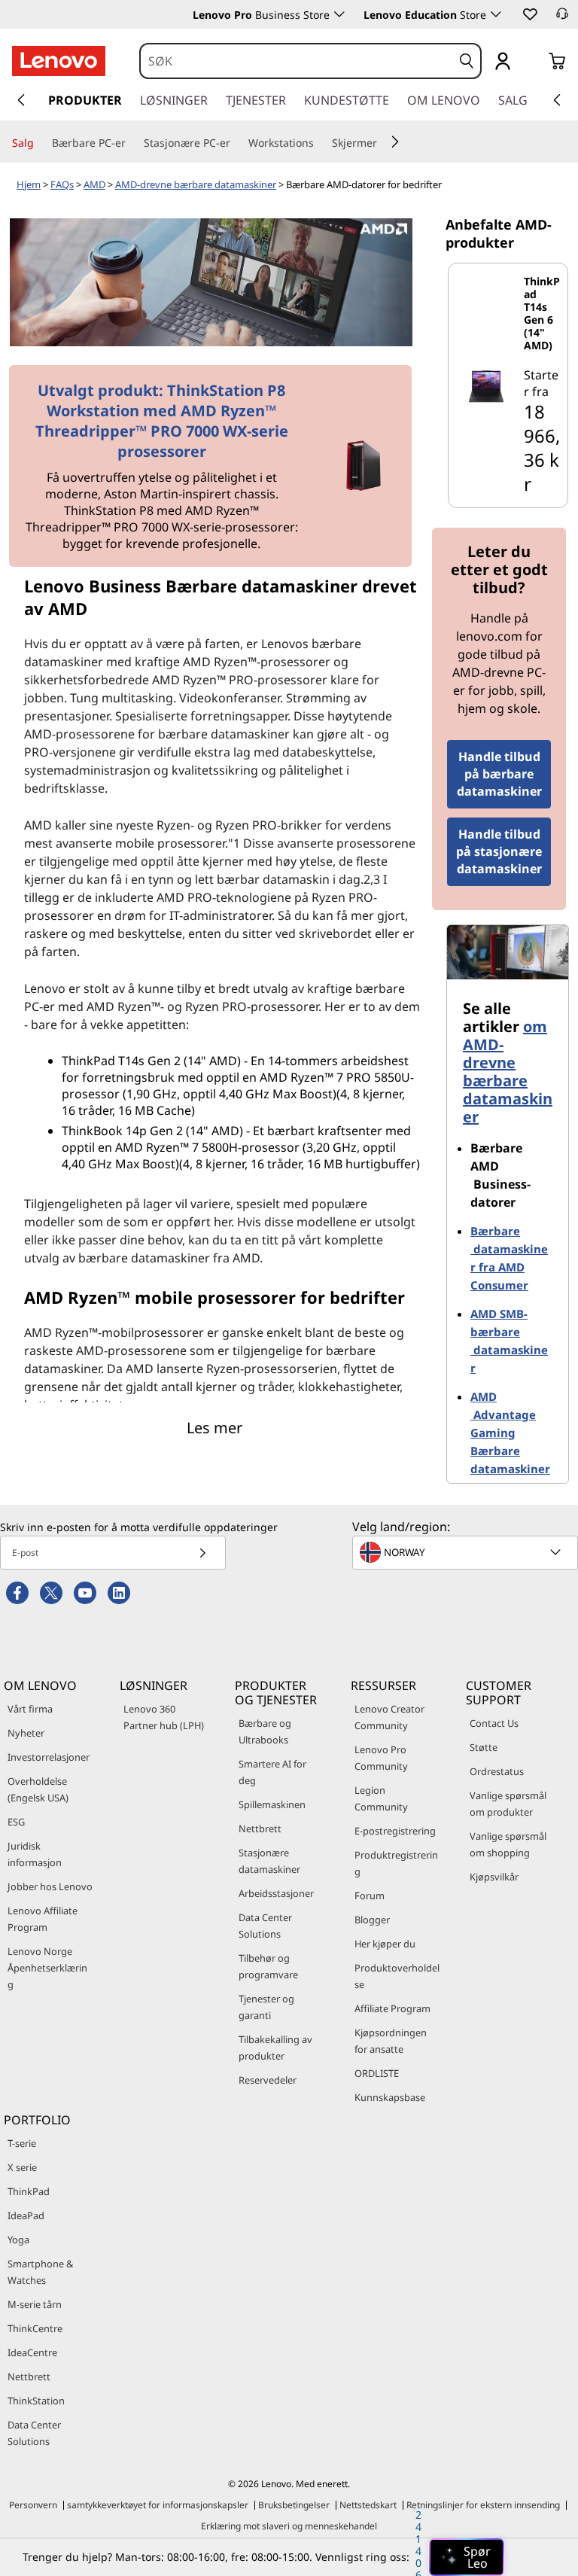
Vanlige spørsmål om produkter (508, 1804)
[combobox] (297, 61)
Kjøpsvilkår (494, 1877)
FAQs (62, 184)
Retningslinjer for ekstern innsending (483, 2505)
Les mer (214, 1428)
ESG (16, 1822)
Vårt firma (30, 1709)
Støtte (484, 1747)
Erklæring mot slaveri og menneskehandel (289, 2526)
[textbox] (467, 1552)
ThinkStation (36, 2401)
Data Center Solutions (265, 1926)
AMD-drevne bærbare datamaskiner (196, 184)
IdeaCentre (32, 2352)
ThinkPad (29, 2191)
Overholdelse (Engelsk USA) (38, 1789)
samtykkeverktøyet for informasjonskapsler (158, 2505)
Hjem (29, 184)
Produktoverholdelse (397, 1976)
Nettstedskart (368, 2505)
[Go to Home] (59, 61)
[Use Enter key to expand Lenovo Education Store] (496, 14)
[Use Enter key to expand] (533, 62)
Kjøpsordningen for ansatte (391, 2041)
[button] (529, 14)
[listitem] (508, 385)
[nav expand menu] (21, 100)
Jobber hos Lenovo (50, 1886)
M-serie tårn (35, 2304)
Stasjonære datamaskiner (269, 1861)
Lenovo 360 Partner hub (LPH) (164, 1717)
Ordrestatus (497, 1771)
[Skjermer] (383, 143)
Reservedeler (268, 2080)
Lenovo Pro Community (381, 1758)
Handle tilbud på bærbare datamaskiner (499, 774)
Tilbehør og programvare (268, 1966)
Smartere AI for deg (272, 1772)
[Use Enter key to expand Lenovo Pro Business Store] (339, 14)
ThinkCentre (35, 2328)
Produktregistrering (396, 1863)
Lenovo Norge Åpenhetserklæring (47, 1968)
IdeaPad (26, 2215)
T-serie (22, 2143)
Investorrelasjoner (49, 1757)
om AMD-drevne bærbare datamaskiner (508, 1072)
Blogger (372, 1920)
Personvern (33, 2505)
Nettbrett (260, 1828)
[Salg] (40, 143)
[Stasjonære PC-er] (236, 143)
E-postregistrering (395, 1831)
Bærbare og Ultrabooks (265, 1731)
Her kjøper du (385, 1944)
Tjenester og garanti (266, 2007)
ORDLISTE (377, 2073)
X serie (22, 2167)
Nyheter (26, 1733)
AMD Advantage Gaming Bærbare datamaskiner (510, 1433)
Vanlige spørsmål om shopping (508, 1844)
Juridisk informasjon (35, 1854)
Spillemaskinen (272, 1804)
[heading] (543, 313)
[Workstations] (320, 143)
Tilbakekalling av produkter (275, 2048)
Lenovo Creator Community (389, 1717)
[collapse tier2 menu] (395, 142)
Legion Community (381, 1798)
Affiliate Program (392, 2008)
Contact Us (494, 1723)
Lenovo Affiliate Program (43, 1919)
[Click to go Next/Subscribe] (202, 1553)
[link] (562, 18)
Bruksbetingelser (294, 2505)
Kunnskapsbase (390, 2097)
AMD (94, 184)
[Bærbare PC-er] (132, 143)
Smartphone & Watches (40, 2272)
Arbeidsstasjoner (276, 1893)
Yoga (18, 2240)
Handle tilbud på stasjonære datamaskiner (499, 851)
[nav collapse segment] (557, 100)
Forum (370, 1895)
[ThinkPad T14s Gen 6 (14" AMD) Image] (486, 385)
